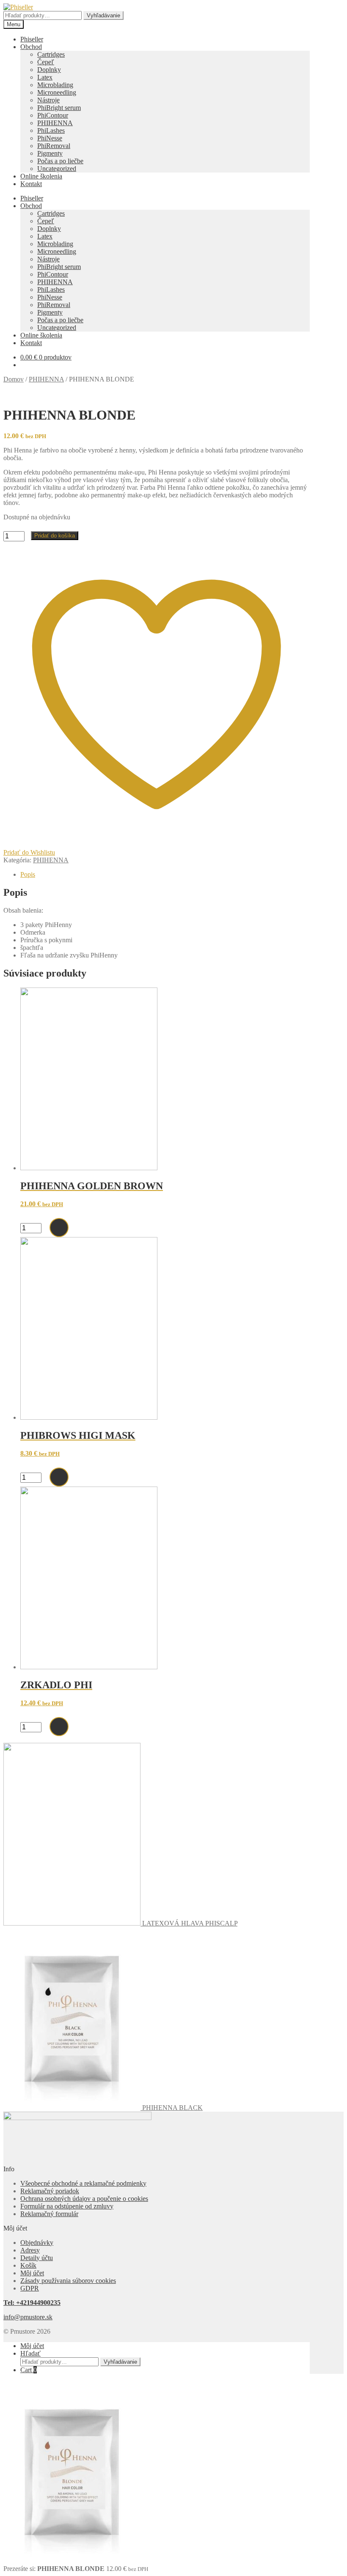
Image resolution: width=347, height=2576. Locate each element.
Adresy (30, 2250)
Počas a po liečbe (60, 161)
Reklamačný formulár (49, 2214)
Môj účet (32, 2273)
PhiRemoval (54, 146)
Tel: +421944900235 (32, 2303)
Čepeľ (46, 62)
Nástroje (48, 100)
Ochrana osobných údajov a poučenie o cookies (84, 2199)
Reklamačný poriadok (50, 2191)
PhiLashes (51, 130)
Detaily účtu (37, 2258)
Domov (14, 379)
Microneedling (57, 92)
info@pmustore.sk (28, 2317)
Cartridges (51, 54)
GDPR (30, 2288)
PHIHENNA (55, 123)
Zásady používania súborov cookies (68, 2281)
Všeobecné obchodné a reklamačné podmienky (83, 2183)
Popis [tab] (28, 874)
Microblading (55, 85)
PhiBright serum (59, 108)
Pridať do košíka (55, 536)
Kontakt (31, 184)
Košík (28, 2265)
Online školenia (41, 176)
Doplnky (49, 70)
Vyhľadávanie (103, 15)
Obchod (31, 47)
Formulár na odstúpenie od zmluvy (67, 2206)
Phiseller (32, 39)
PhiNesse (50, 138)
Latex (45, 77)
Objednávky (37, 2243)
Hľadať (30, 2353)
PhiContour (53, 115)
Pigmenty (50, 153)
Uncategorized (57, 169)
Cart (29, 2370)
